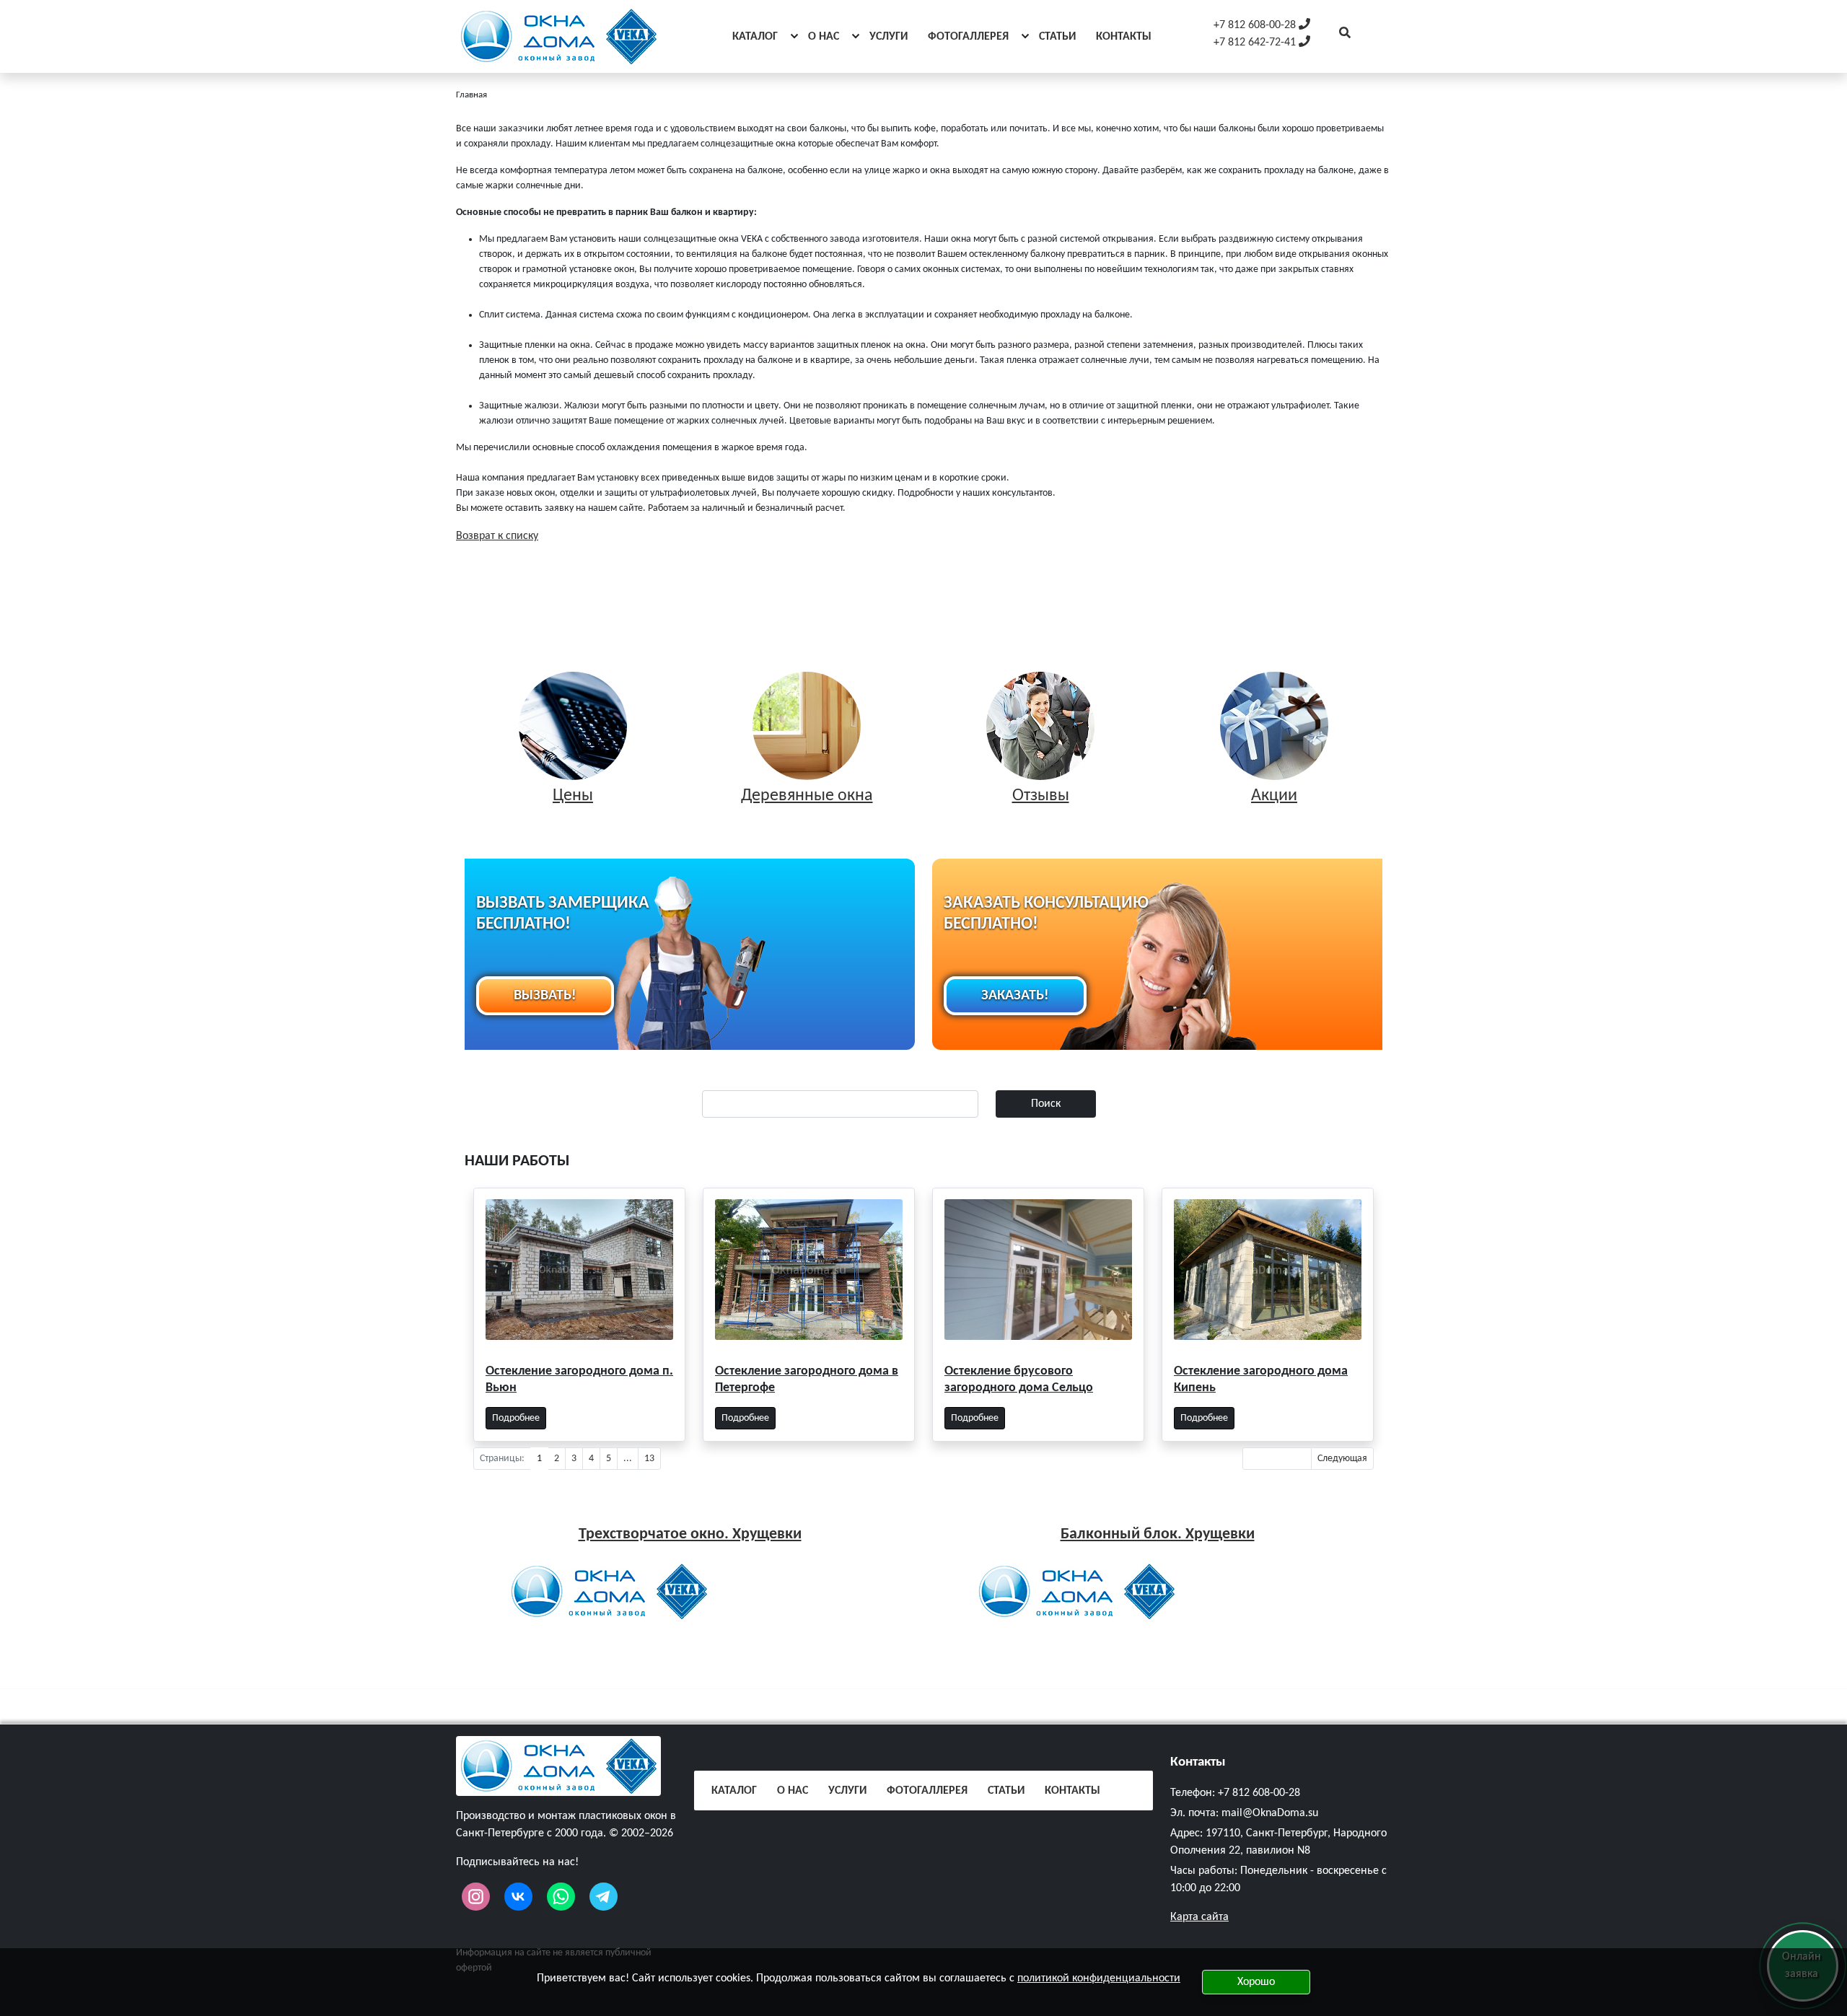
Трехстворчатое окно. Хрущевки (690, 1534)
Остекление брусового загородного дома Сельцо (1019, 1380)
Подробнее (516, 1418)
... (628, 1459)
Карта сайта (1199, 1917)
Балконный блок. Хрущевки (1158, 1534)
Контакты (1198, 1762)
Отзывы (1041, 796)
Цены (573, 796)
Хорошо (1256, 1982)
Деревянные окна (807, 796)
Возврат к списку (497, 536)
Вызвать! (545, 996)
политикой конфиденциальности (1099, 1978)
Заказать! (1015, 996)
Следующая (1342, 1459)
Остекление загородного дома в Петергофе (807, 1380)
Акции (1274, 796)
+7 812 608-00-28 (1259, 1793)
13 (649, 1459)
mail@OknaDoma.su (1270, 1813)
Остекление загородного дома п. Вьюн (579, 1380)
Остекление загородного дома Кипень (1261, 1380)
